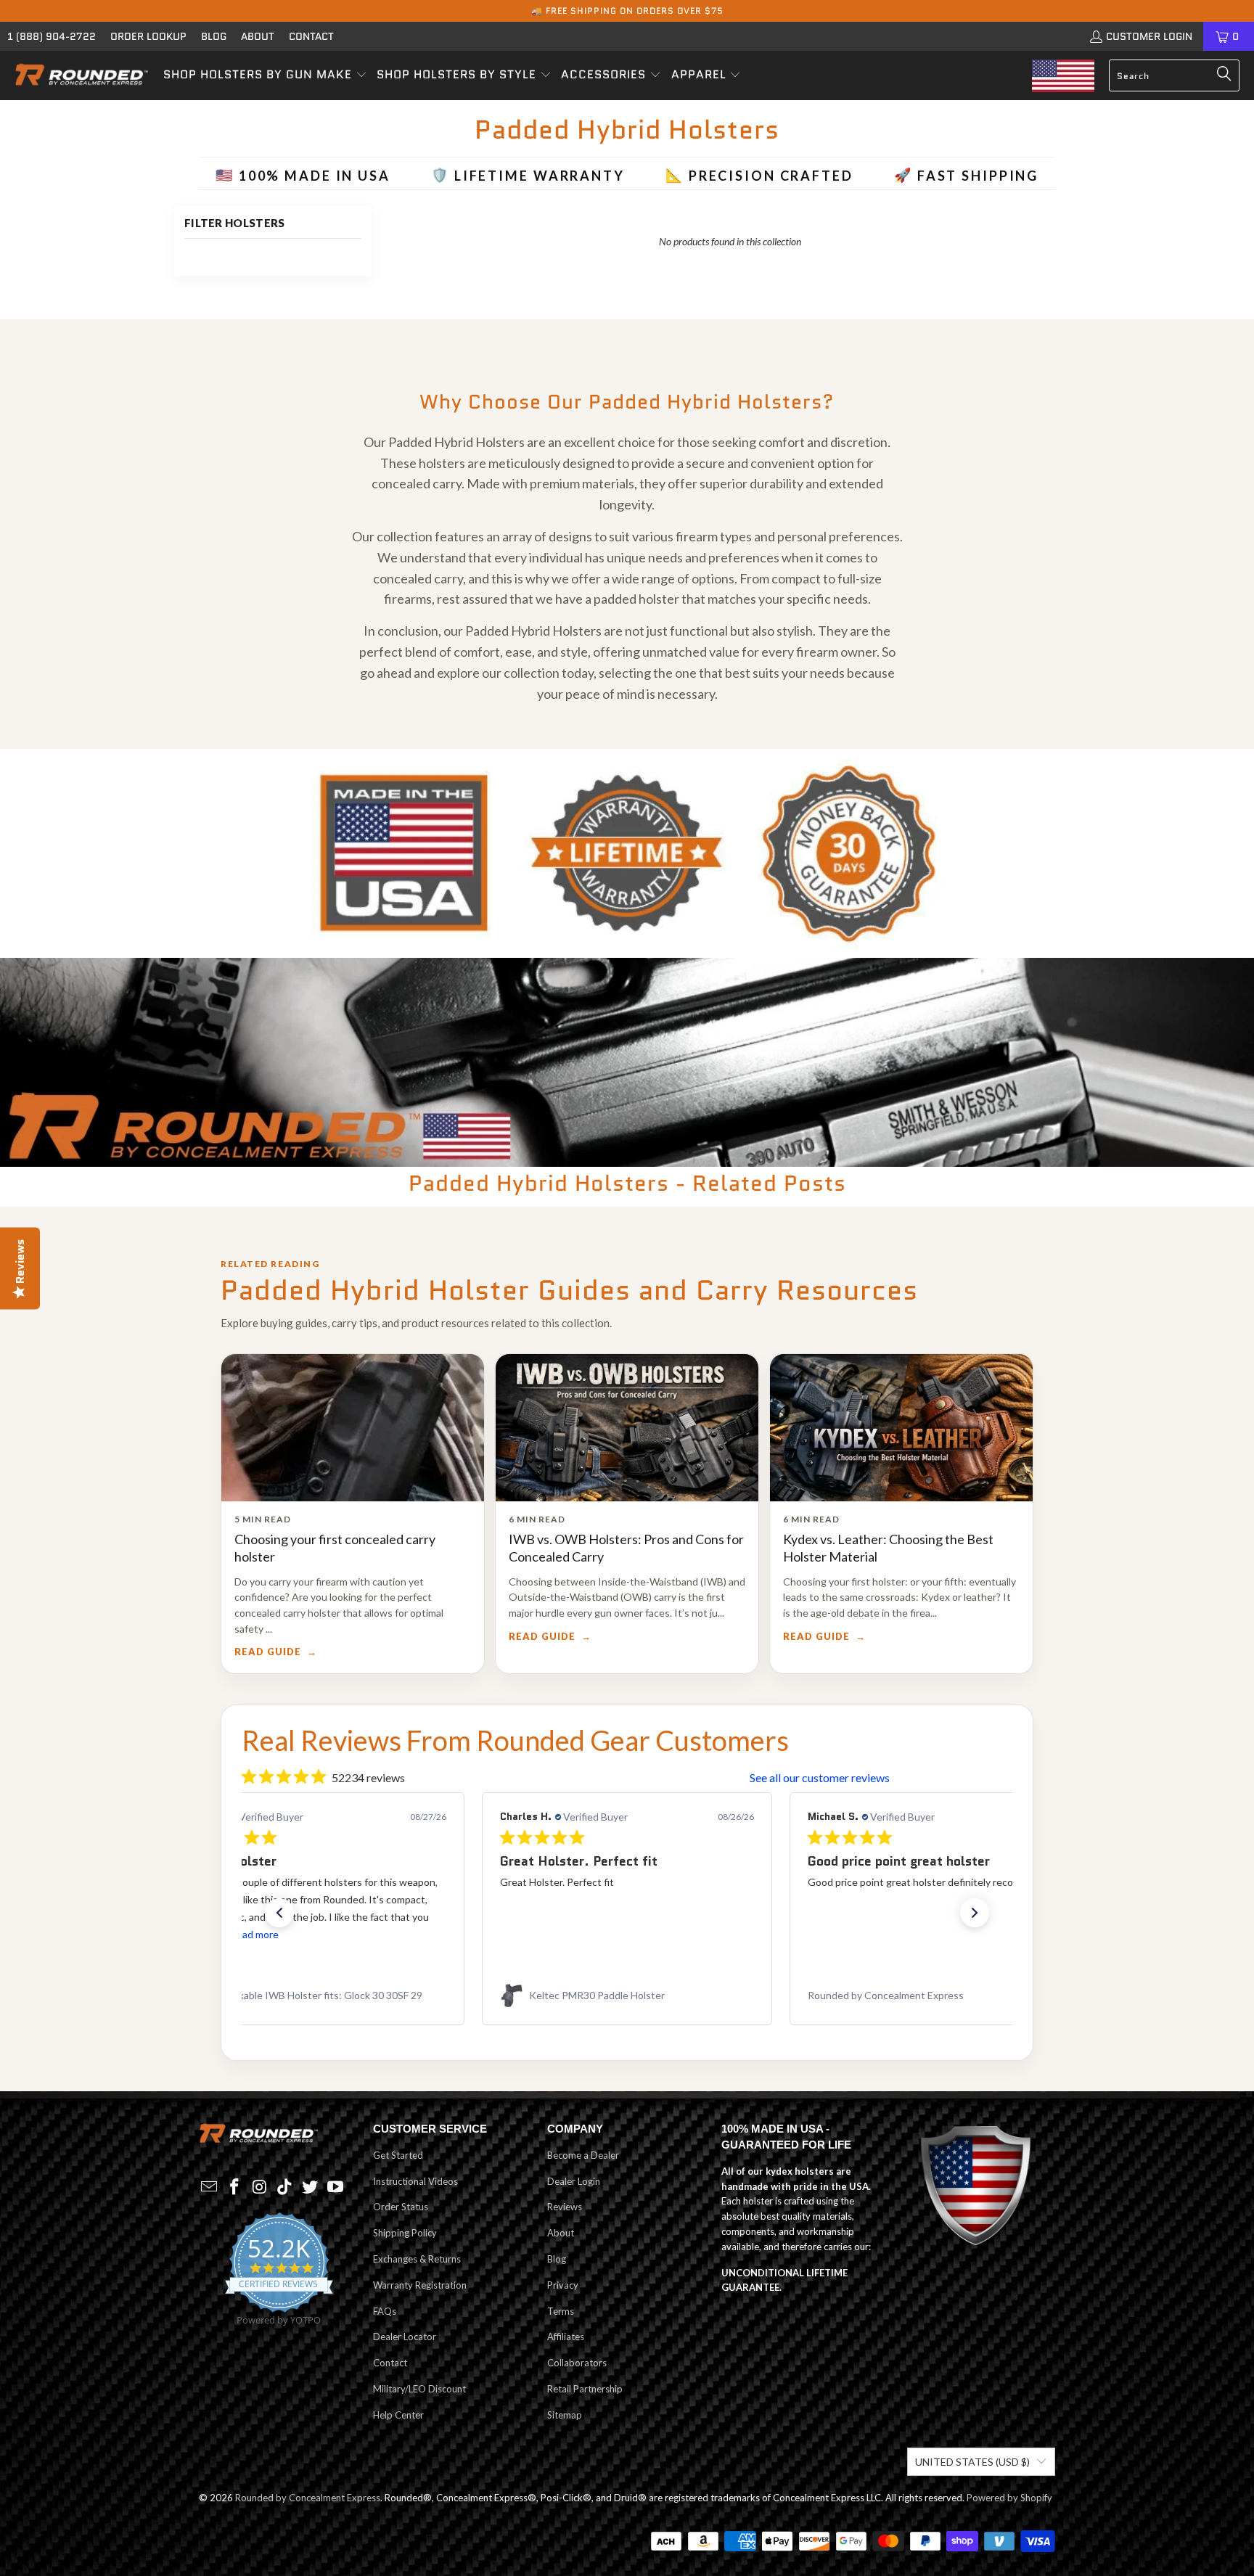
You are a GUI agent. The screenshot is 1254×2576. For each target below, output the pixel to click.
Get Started (398, 2155)
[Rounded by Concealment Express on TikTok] (285, 2187)
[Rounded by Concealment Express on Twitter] (311, 2187)
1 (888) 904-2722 (52, 36)
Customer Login (1149, 36)
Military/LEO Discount (419, 2389)
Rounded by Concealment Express (308, 2498)
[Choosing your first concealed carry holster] (353, 1428)
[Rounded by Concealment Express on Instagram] (260, 2187)
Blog (214, 36)
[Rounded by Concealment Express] (82, 75)
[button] (265, 75)
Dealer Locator (405, 2337)
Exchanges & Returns (417, 2259)
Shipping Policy (405, 2233)
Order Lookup (148, 36)
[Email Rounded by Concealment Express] (210, 2187)
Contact (311, 36)
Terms (561, 2311)
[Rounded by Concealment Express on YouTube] (335, 2187)
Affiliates (566, 2337)
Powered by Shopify (1009, 2498)
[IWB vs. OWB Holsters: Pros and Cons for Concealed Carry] (627, 1428)
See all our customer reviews (820, 1777)
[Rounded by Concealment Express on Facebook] (235, 2187)
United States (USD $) (972, 2462)
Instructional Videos (415, 2181)
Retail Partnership (585, 2389)
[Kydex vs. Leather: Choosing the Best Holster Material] (901, 1428)
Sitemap (565, 2415)
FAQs (385, 2311)
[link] (319, 1995)
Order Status (401, 2207)
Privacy (563, 2285)
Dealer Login (574, 2181)
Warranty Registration (420, 2285)
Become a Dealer (583, 2155)
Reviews (565, 2207)
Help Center (398, 2415)
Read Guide (268, 1652)
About (258, 36)
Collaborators (577, 2363)
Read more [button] (897, 1934)
